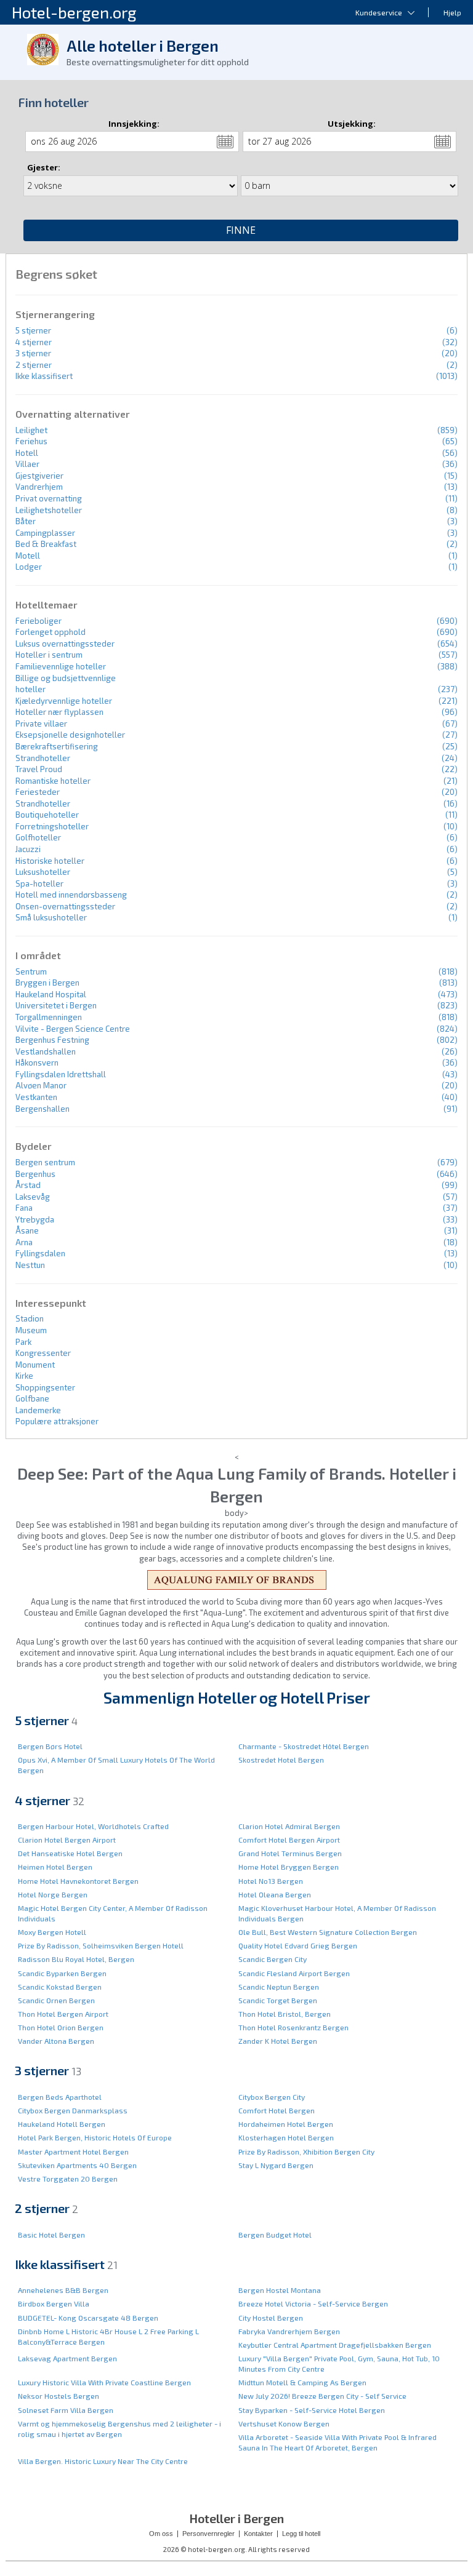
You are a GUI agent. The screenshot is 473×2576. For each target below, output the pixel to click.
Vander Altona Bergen (56, 2041)
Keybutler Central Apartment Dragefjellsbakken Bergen (335, 2345)
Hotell (27, 453)
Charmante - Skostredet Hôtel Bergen (304, 1746)
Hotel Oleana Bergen (275, 1894)
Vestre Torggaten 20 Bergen (68, 2179)
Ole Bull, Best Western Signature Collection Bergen (328, 1932)
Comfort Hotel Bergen (277, 2110)
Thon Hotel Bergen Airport (63, 2014)
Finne (241, 230)
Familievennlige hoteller (61, 666)
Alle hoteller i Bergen (143, 46)
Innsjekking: (134, 124)
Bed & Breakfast (46, 544)
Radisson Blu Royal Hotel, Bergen (76, 1959)
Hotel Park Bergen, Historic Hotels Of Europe (95, 2137)
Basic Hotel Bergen (51, 2235)
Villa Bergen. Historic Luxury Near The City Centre (103, 2461)
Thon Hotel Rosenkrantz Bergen (293, 2027)
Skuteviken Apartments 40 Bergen (77, 2165)
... (225, 142)
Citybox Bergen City (272, 2097)
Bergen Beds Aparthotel (60, 2097)
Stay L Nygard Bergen (276, 2165)
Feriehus (31, 441)
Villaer (27, 464)
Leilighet (31, 430)
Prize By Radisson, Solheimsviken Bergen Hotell (101, 1945)
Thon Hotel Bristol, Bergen (285, 2014)
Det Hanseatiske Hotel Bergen (70, 1853)
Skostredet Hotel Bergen (281, 1760)
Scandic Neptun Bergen (279, 1987)
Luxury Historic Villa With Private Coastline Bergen (104, 2382)
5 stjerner (33, 330)
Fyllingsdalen (40, 1253)
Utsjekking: (352, 124)
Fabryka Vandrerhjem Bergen (289, 2331)
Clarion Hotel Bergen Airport (67, 1840)
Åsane (27, 1230)
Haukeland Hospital (51, 994)
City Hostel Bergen (271, 2318)
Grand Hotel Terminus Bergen (290, 1853)
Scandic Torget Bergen (278, 2000)
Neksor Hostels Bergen (59, 2396)
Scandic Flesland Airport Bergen (294, 1973)
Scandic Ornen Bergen (56, 2000)
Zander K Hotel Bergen (278, 2041)
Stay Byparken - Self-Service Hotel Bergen (312, 2410)
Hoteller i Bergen (236, 2518)
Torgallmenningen (49, 1017)
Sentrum (31, 971)
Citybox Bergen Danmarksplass (73, 2110)
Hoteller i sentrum (49, 655)
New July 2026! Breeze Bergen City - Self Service (322, 2396)
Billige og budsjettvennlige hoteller (66, 684)
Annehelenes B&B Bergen (63, 2290)
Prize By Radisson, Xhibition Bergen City (306, 2151)
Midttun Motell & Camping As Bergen (302, 2382)
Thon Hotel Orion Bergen (61, 2027)
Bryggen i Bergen (47, 983)
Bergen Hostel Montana (280, 2290)
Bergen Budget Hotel (275, 2235)
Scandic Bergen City (273, 1959)
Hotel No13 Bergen (271, 1881)
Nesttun (30, 1265)
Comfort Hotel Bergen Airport (289, 1840)
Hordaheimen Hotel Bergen (286, 2124)
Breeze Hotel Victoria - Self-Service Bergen (313, 2303)
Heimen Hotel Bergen (55, 1867)
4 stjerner (34, 342)
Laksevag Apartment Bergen (67, 2358)
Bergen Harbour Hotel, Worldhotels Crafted (93, 1826)
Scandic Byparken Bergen (62, 1973)
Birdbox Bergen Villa (54, 2303)
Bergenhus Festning (52, 1040)
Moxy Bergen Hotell (52, 1932)
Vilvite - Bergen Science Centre (73, 1029)
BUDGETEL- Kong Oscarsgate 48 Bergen (88, 2318)
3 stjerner (33, 353)
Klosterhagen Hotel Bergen (286, 2137)
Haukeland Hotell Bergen (62, 2124)
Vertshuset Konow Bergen (284, 2423)
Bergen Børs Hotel (50, 1746)
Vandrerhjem (39, 487)
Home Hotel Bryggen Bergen (289, 1867)
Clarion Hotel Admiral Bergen (289, 1826)
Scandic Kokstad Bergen (60, 1987)
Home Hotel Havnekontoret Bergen (78, 1881)
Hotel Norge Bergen (53, 1894)
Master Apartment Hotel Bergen (73, 2151)
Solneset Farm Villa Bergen (66, 2410)
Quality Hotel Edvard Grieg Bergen (298, 1945)
